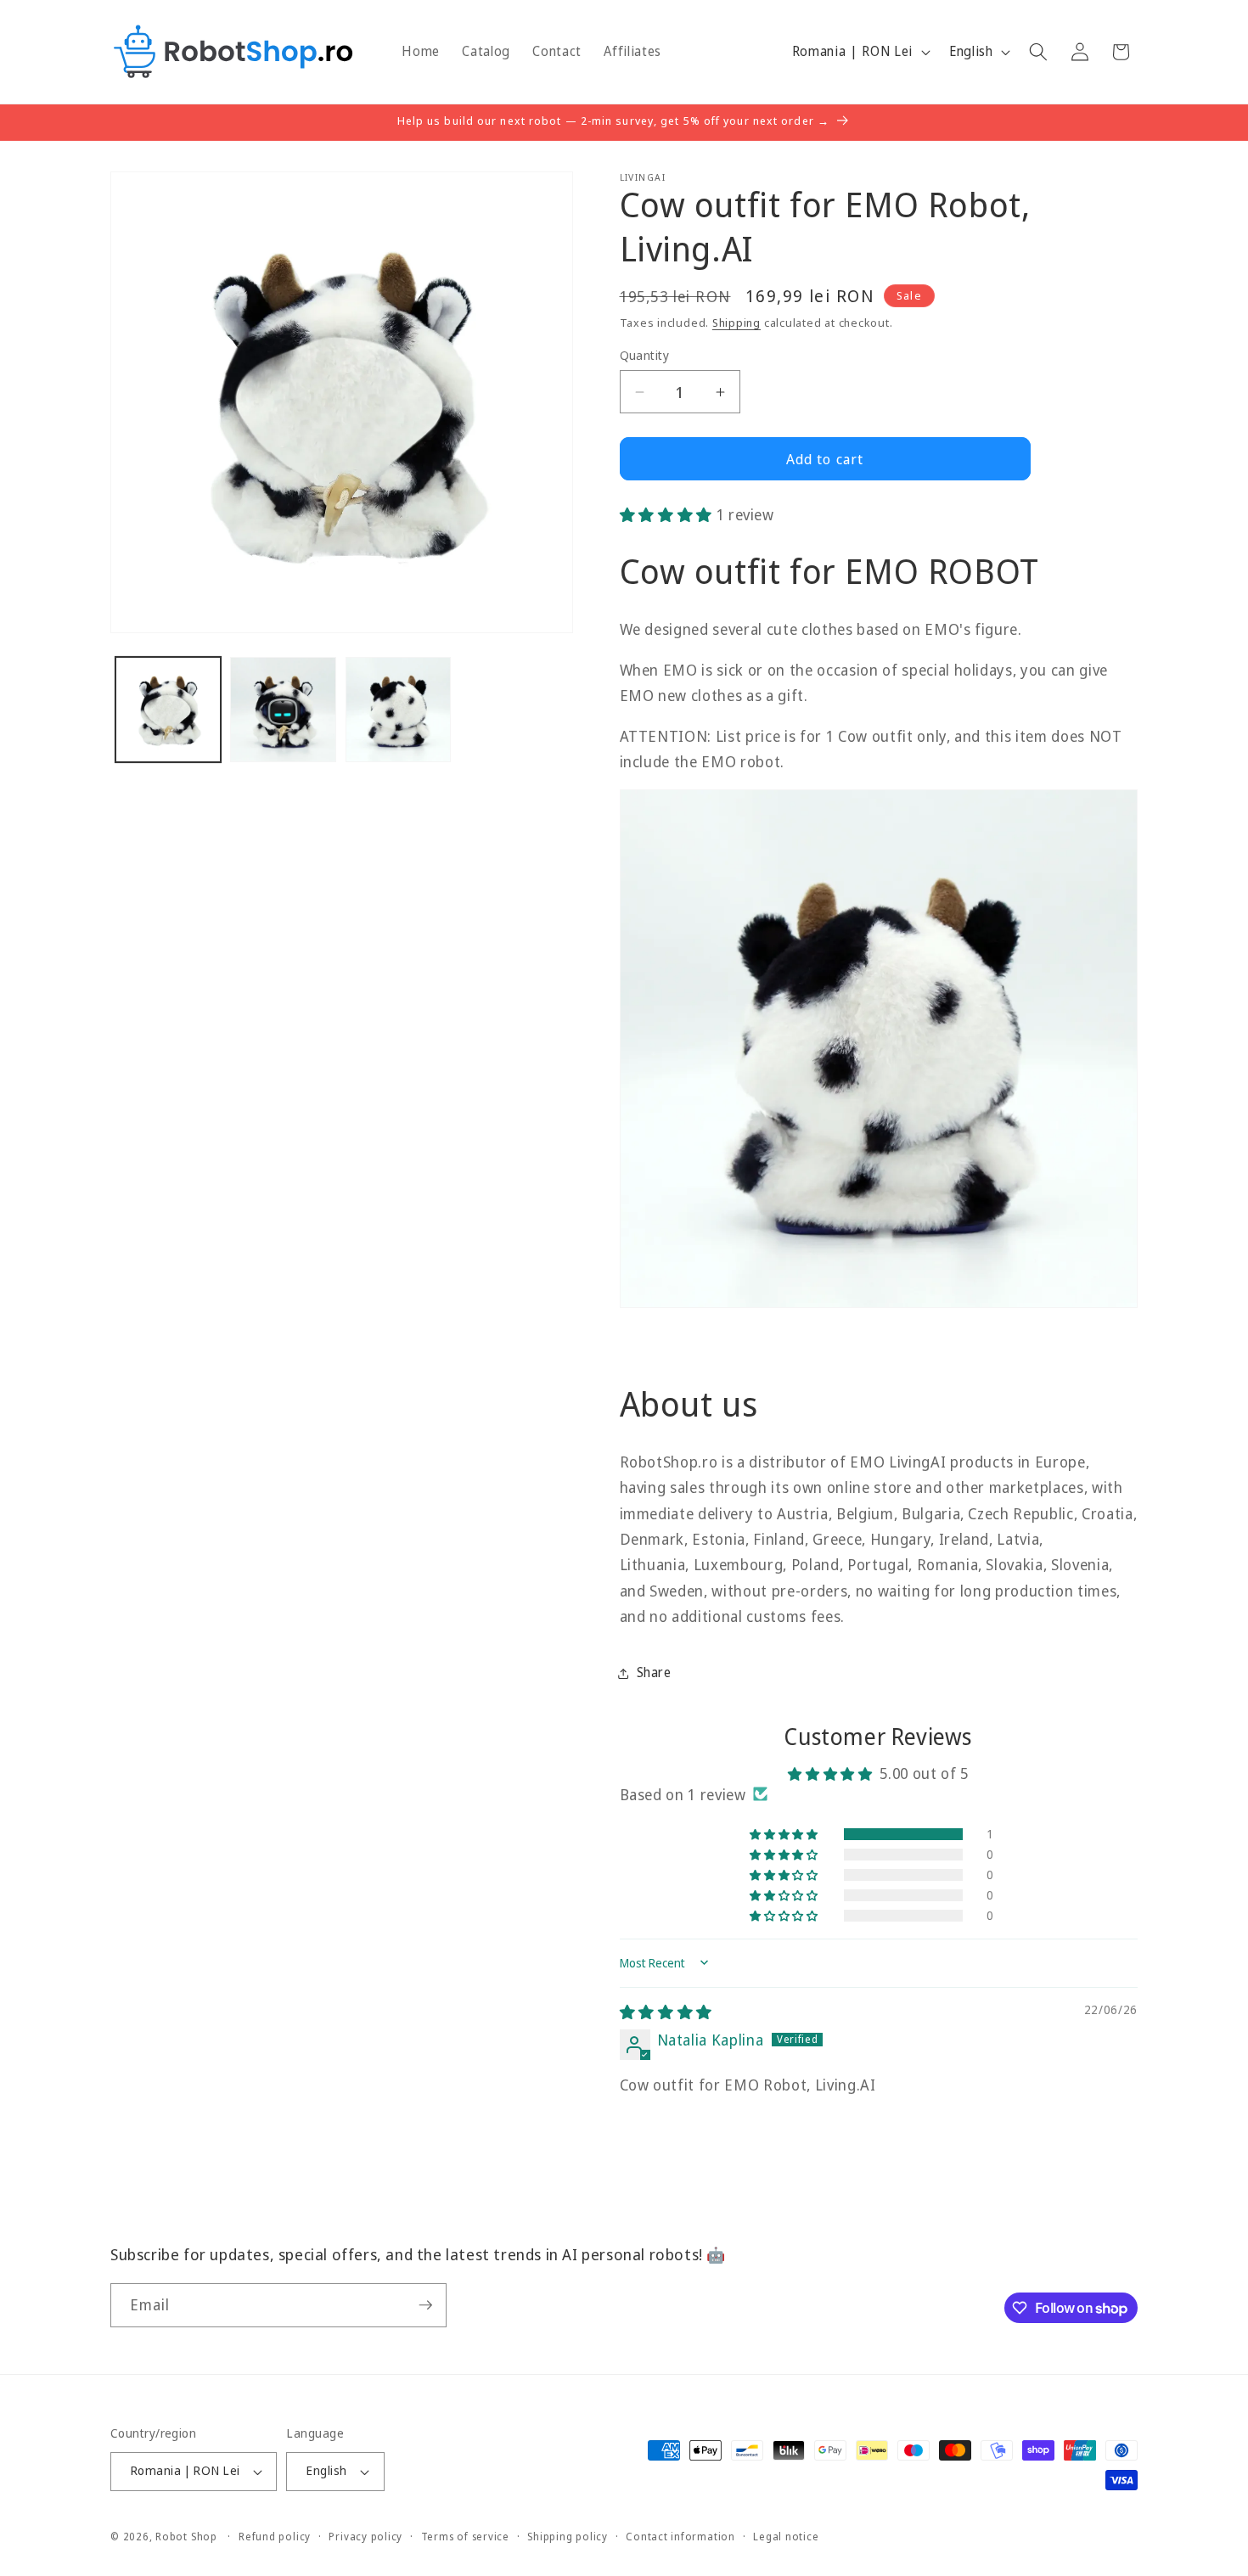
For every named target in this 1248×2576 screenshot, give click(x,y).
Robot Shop (186, 2537)
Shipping (736, 323)
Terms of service (465, 2537)
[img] (666, 2012)
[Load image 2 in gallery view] (283, 710)
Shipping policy (568, 2537)
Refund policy (275, 2537)
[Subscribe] (425, 2305)
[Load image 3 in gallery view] (399, 710)
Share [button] (654, 1672)
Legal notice (786, 2537)
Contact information (680, 2537)
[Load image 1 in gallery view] (169, 710)
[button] (1038, 52)
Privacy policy (365, 2537)
